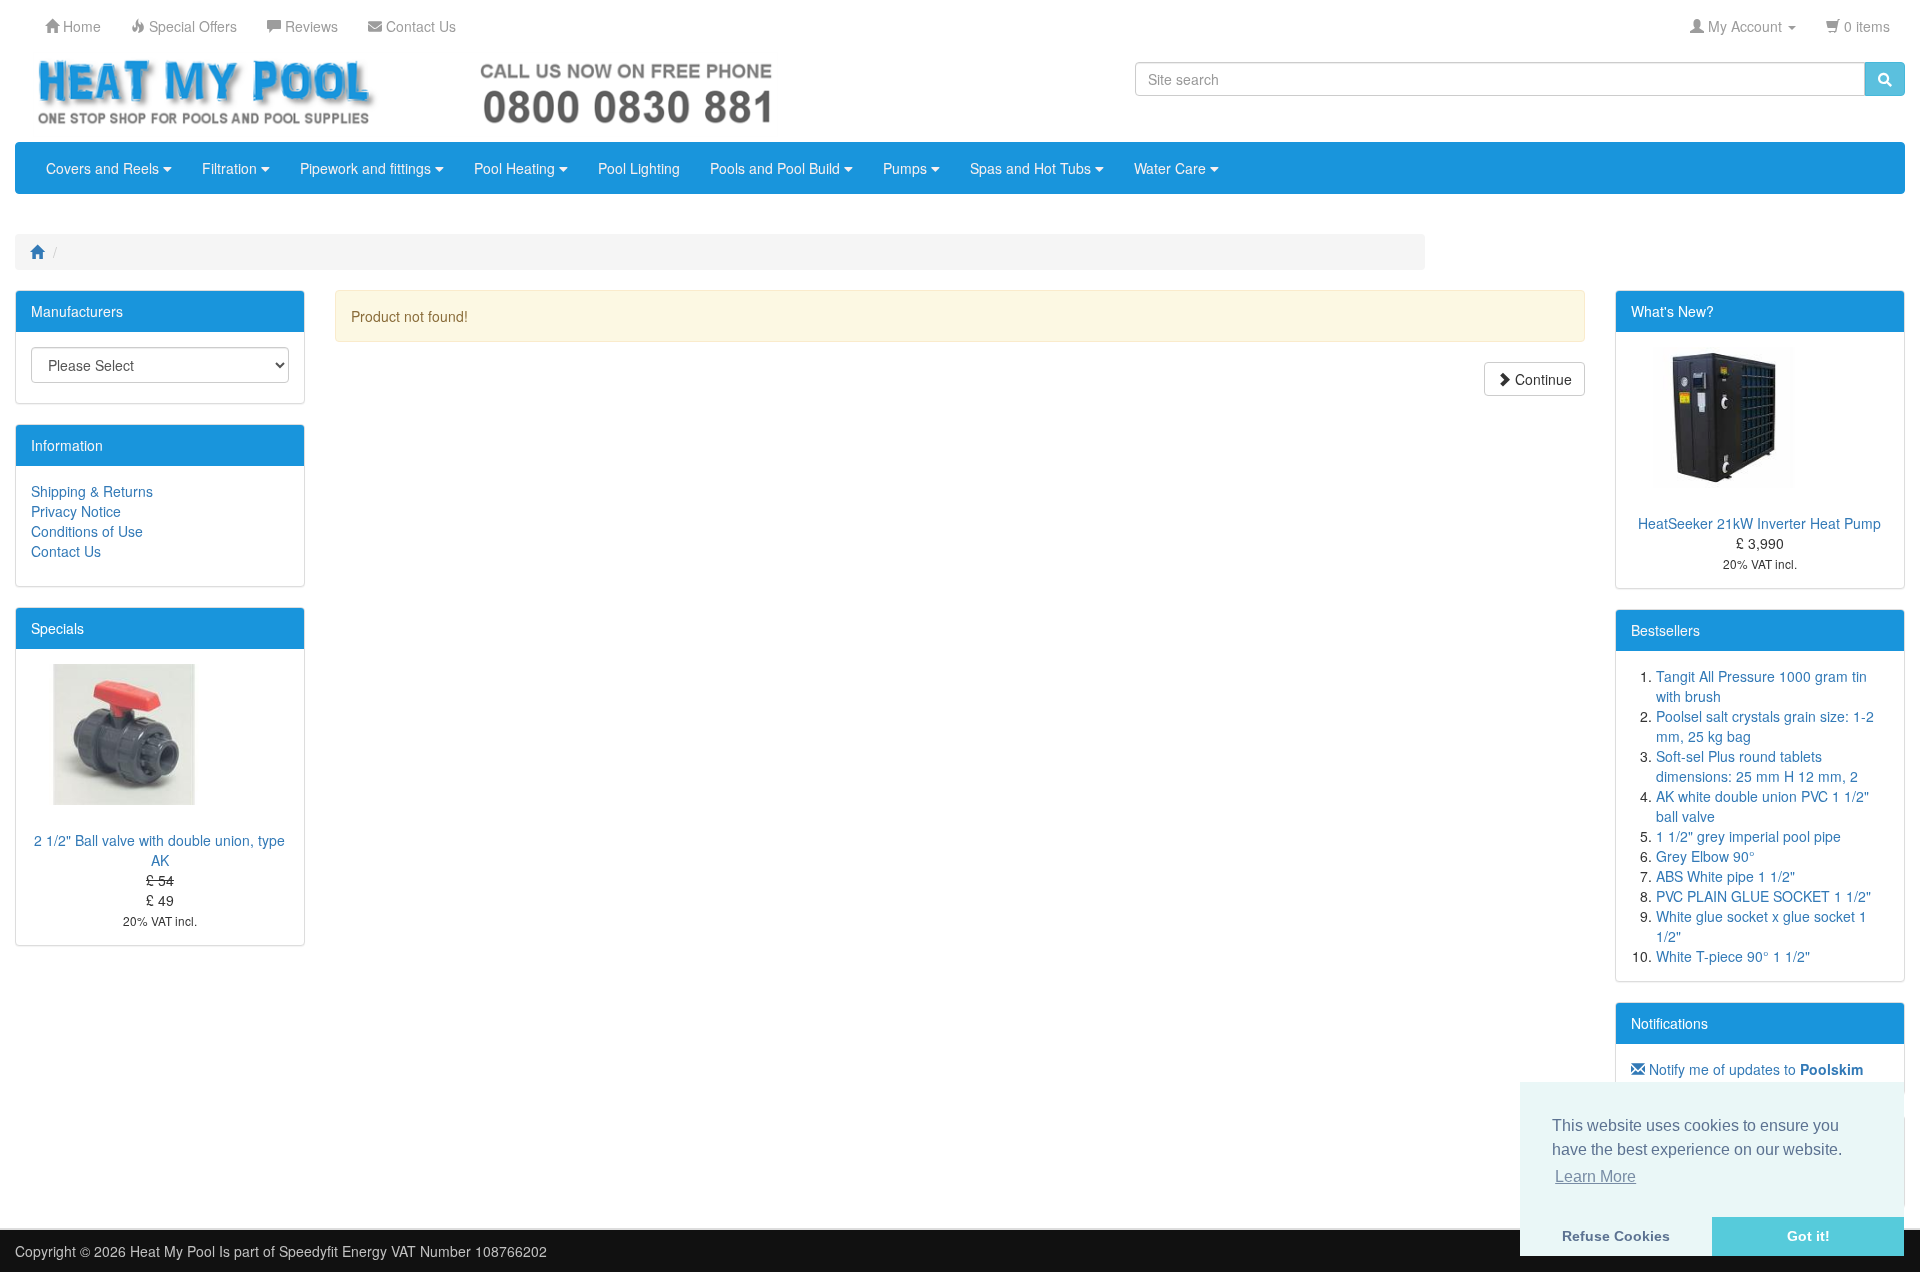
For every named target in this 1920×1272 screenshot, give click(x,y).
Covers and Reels (104, 168)
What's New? (1672, 311)
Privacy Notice (76, 511)
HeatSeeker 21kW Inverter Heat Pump (1759, 523)
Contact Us (66, 551)
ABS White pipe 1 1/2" (1725, 876)
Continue (1541, 379)
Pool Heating (516, 168)
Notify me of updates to (1754, 1069)
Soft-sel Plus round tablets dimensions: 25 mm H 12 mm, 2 (1757, 766)
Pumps (907, 168)
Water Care (1172, 168)
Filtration (231, 168)
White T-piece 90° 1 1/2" (1733, 956)
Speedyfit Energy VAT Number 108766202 (413, 1251)
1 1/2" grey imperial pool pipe (1748, 836)
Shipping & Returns (92, 491)
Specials (57, 628)
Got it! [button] (1808, 1236)
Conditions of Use (87, 531)
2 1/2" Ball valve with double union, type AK (159, 850)
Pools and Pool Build (777, 168)
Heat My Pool (172, 1251)
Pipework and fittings (367, 168)
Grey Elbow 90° (1705, 856)
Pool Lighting (639, 168)
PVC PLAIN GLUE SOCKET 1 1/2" (1763, 896)
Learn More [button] (1595, 1176)
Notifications (1669, 1023)
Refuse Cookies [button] (1616, 1236)
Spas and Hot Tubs (1032, 168)
